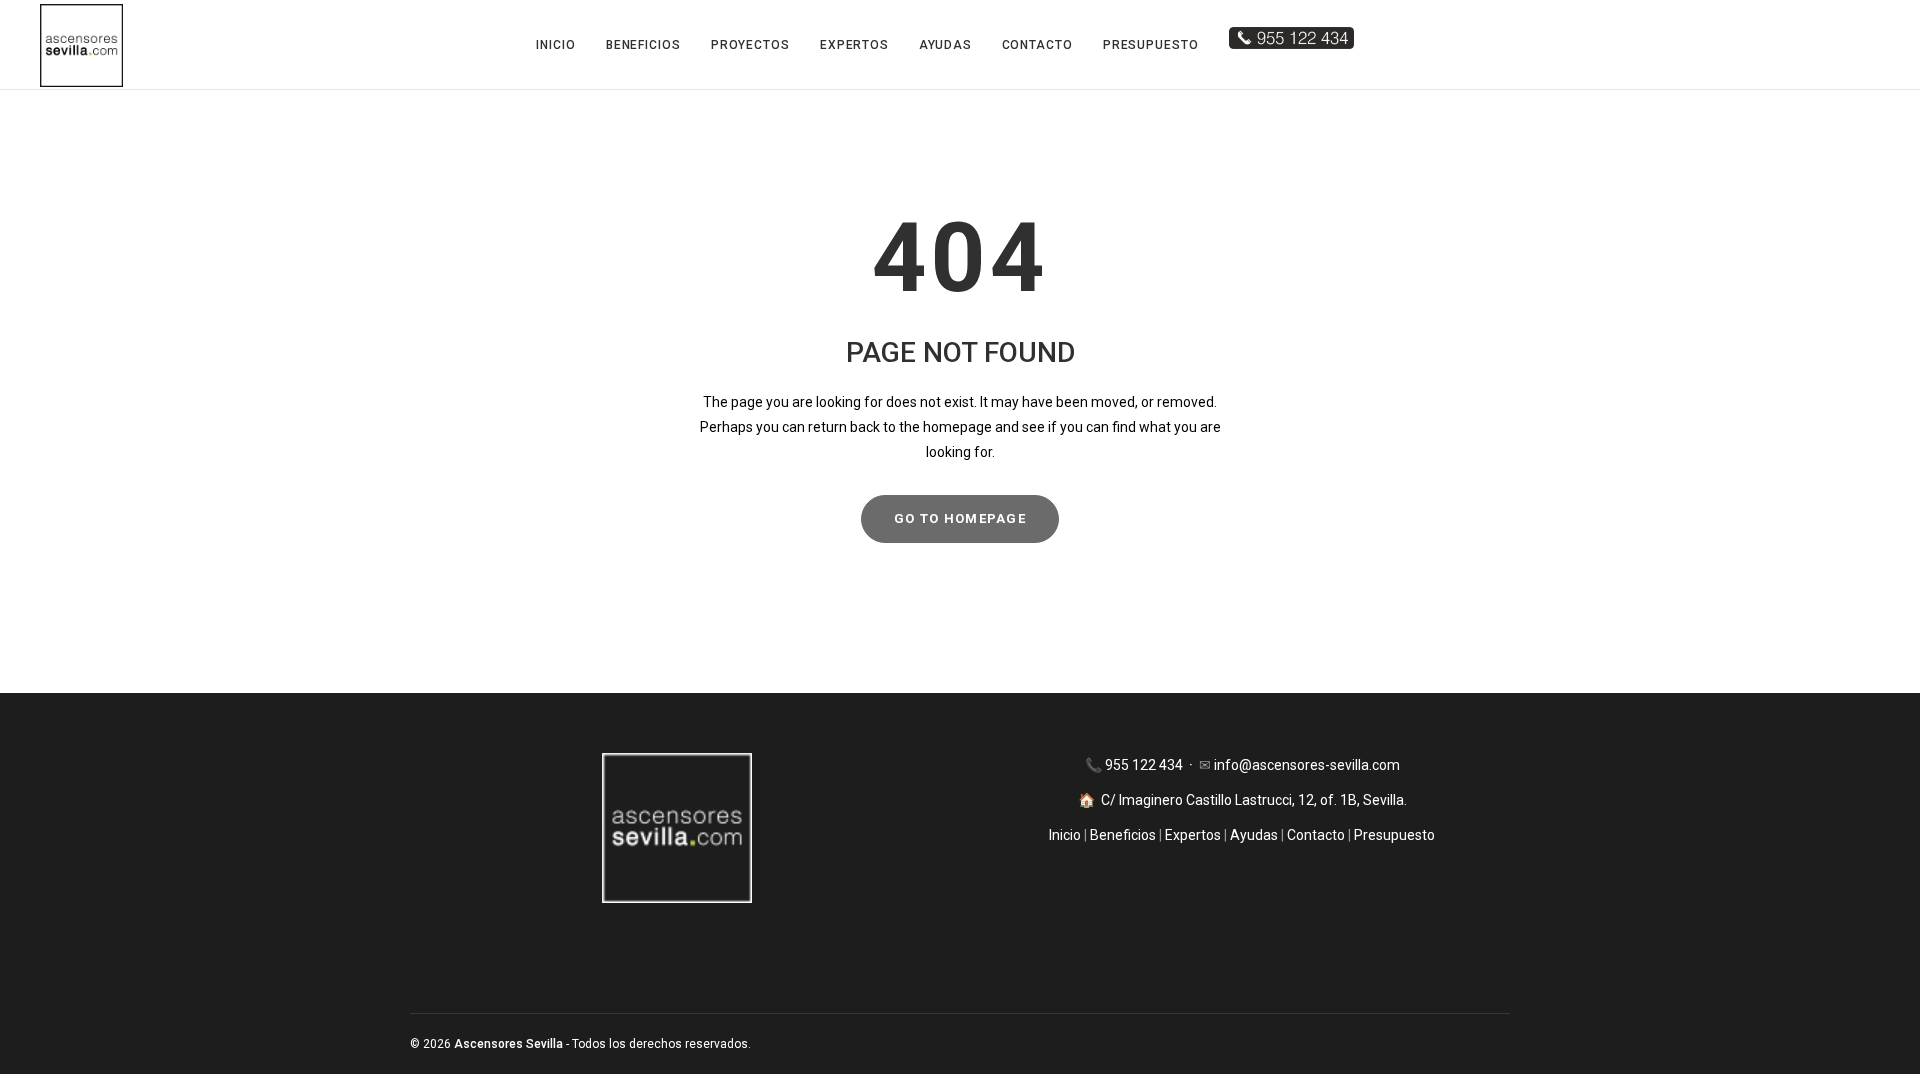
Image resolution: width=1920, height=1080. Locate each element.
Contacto (1037, 45)
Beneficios (643, 45)
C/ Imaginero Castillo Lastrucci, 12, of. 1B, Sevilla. (1254, 800)
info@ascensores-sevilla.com (1307, 765)
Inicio (555, 45)
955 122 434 (1145, 765)
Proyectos (750, 45)
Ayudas (945, 45)
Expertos (854, 45)
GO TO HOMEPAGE (960, 518)
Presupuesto (1151, 45)
